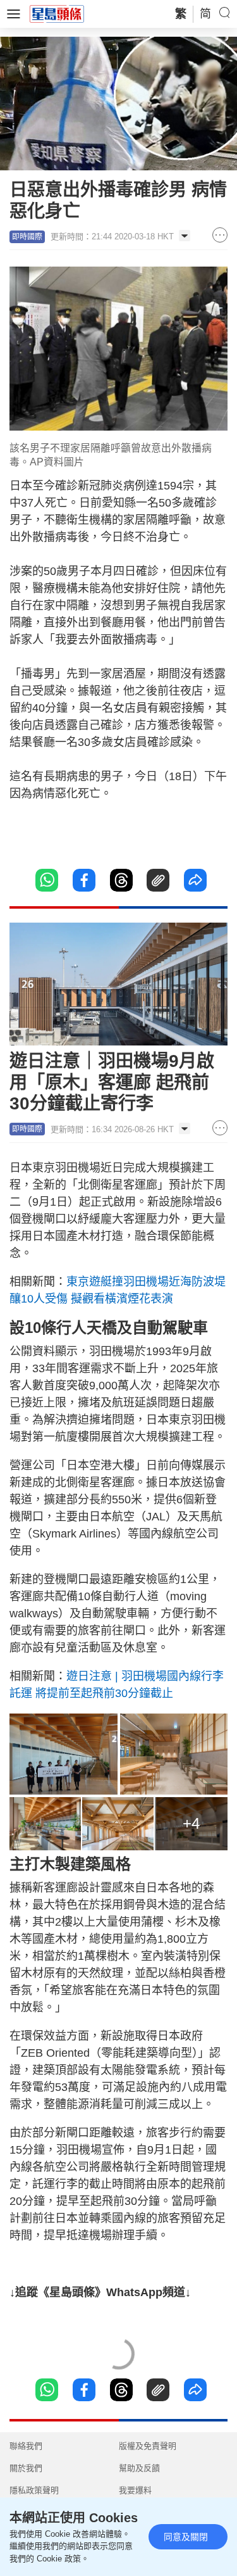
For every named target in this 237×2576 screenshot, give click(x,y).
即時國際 (27, 237)
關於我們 (26, 2468)
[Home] (57, 13)
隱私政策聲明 (34, 2490)
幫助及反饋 (139, 2468)
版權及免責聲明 (148, 2446)
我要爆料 (135, 2490)
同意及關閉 (186, 2537)
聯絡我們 (26, 2446)
